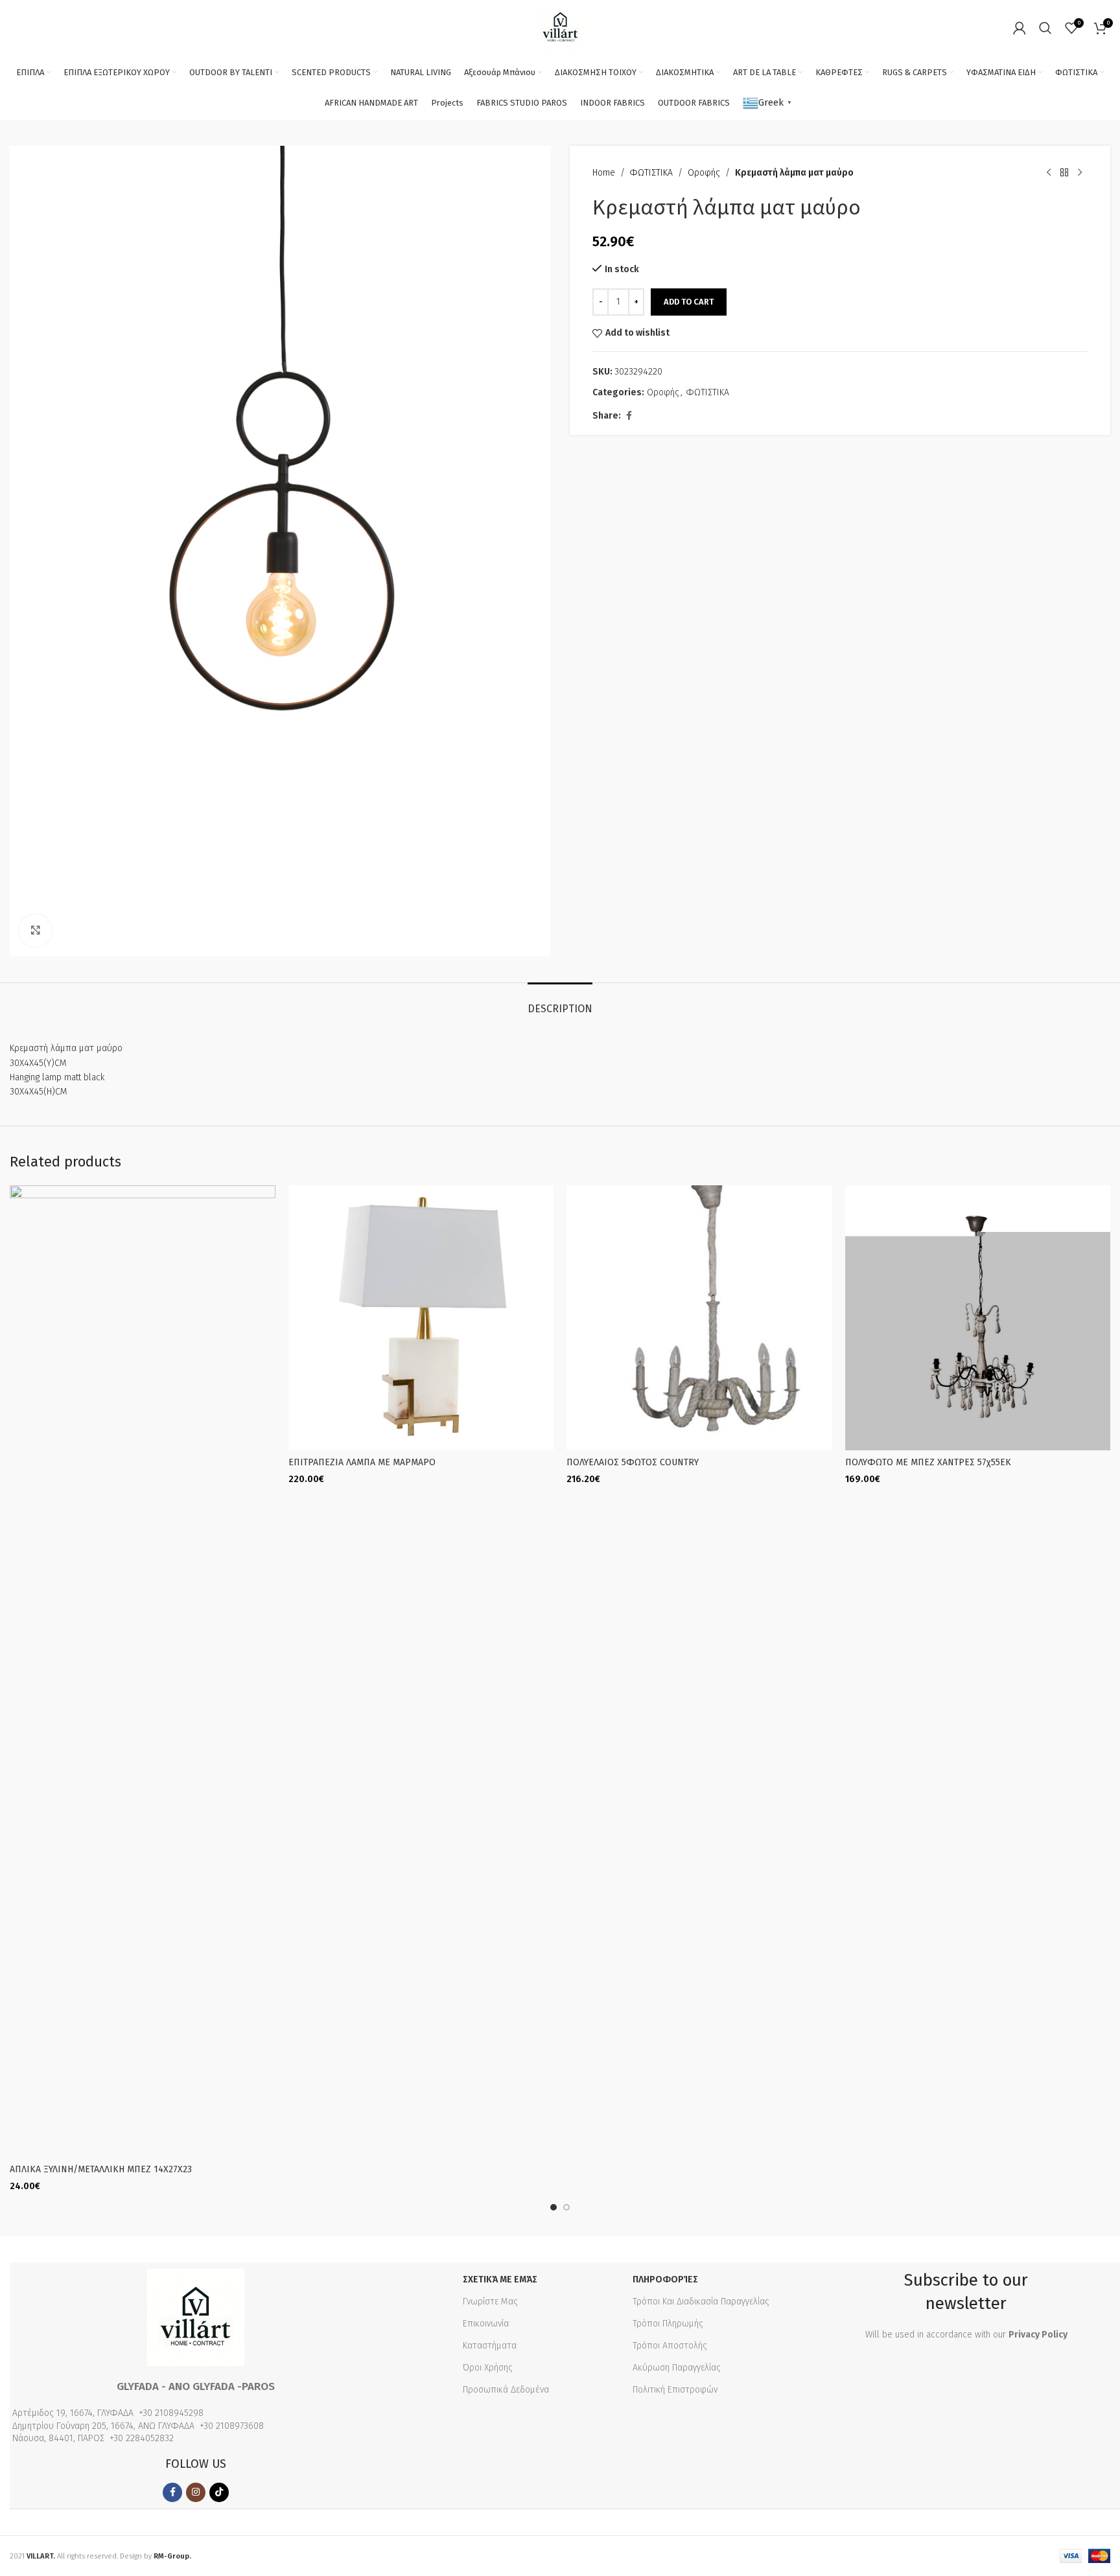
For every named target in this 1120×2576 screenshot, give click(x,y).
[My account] (1020, 28)
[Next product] (1080, 173)
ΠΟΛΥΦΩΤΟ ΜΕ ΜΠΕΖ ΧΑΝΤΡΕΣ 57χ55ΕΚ (928, 1462)
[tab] (560, 1002)
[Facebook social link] (629, 416)
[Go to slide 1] (554, 2207)
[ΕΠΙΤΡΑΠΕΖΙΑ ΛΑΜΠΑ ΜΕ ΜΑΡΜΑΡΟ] (421, 1318)
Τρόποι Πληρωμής (668, 2324)
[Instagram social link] (196, 2492)
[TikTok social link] (219, 2492)
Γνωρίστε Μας (490, 2302)
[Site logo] (560, 27)
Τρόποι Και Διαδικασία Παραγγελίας (701, 2302)
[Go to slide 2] (566, 2207)
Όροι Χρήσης (488, 2368)
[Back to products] (1064, 173)
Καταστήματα (490, 2346)
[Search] (1045, 28)
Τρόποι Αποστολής (670, 2346)
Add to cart (689, 302)
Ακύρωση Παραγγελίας (677, 2368)
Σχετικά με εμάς (500, 2280)
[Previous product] (1049, 173)
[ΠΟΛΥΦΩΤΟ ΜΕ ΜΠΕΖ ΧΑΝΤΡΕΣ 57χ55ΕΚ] (978, 1318)
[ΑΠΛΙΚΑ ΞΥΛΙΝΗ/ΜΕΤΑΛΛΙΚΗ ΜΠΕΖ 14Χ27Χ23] (143, 1671)
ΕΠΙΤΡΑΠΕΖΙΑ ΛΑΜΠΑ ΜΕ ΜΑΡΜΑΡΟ (362, 1462)
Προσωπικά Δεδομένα (506, 2390)
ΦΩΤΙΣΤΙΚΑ (651, 173)
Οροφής (704, 173)
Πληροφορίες (665, 2280)
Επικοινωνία (486, 2324)
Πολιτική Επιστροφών (675, 2390)
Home (604, 173)
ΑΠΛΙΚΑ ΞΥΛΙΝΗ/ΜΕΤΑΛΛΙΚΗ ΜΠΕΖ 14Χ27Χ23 (101, 2169)
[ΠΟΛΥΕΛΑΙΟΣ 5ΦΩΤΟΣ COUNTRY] (699, 1318)
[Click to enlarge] (36, 931)
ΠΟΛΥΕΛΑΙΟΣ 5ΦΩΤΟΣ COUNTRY (633, 1462)
